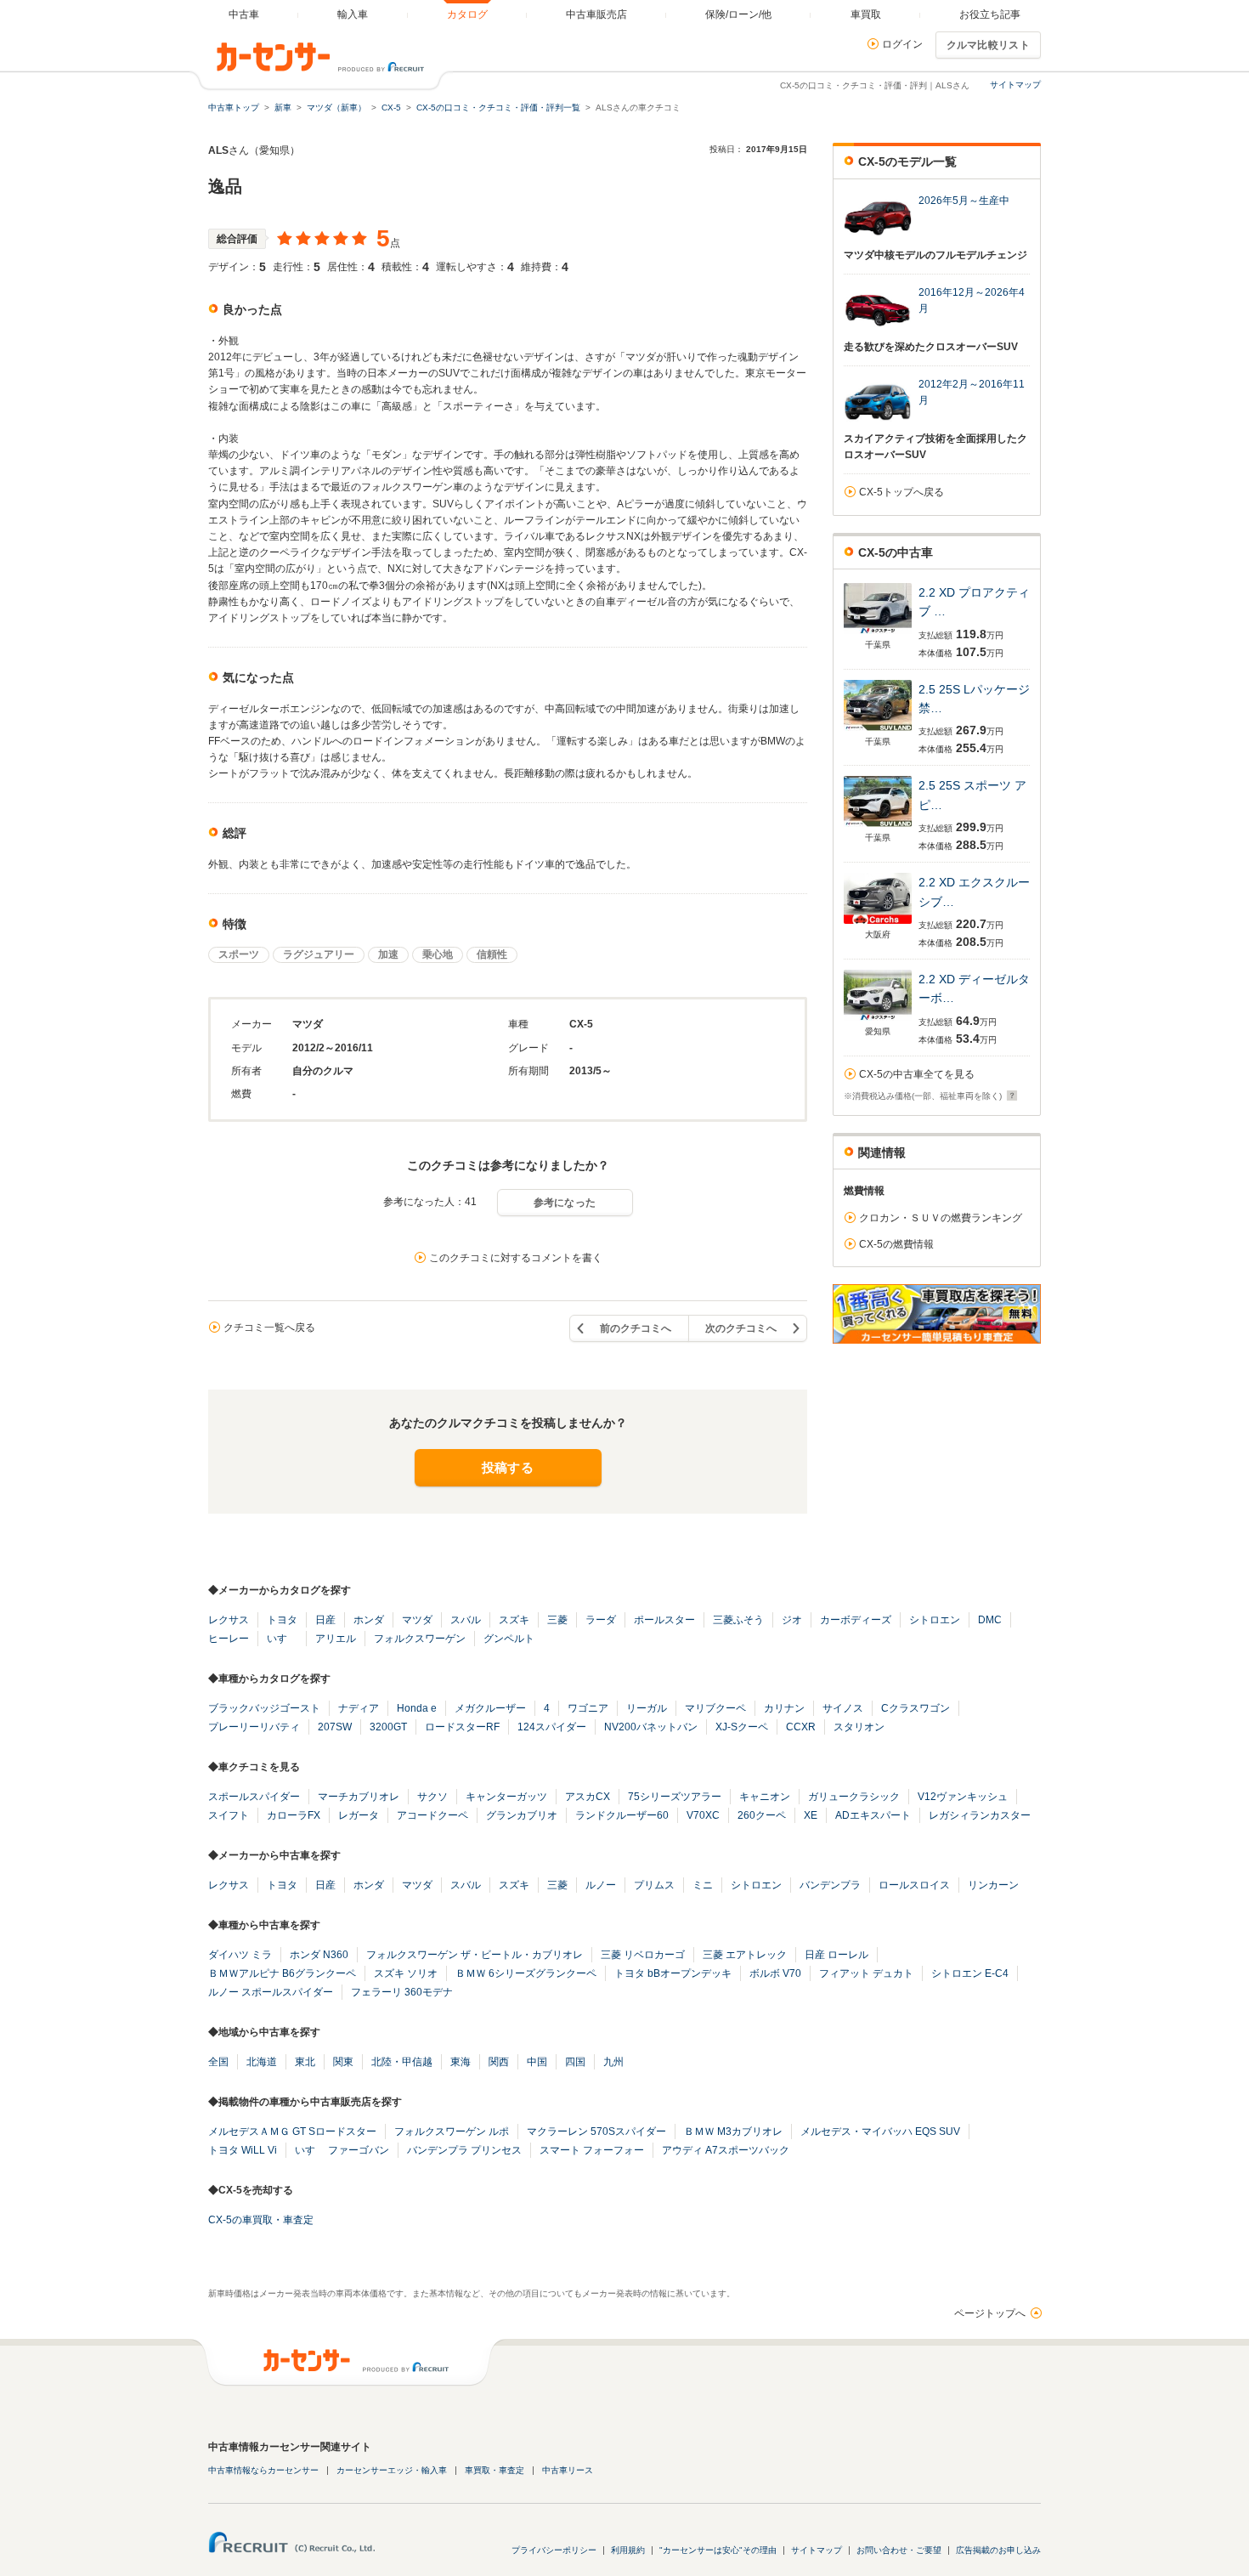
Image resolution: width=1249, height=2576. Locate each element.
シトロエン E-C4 (970, 1973)
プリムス (654, 1885)
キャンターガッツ (506, 1797)
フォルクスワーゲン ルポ (452, 2132)
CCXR (801, 1727)
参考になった (565, 1203)
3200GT (388, 1727)
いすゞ (282, 1639)
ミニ (703, 1885)
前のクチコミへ (636, 1328)
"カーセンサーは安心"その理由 (718, 2550)
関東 (343, 2062)
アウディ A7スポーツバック (726, 2150)
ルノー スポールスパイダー (271, 1992)
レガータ (359, 1815)
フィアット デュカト (866, 1973)
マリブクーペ (715, 1708)
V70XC (703, 1815)
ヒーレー (229, 1639)
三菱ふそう (738, 1620)
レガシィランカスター (980, 1815)
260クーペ (762, 1815)
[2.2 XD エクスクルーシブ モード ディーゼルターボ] (878, 923)
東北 (305, 2062)
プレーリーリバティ (254, 1727)
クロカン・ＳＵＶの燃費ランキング (941, 1218)
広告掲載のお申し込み (998, 2550)
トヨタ (282, 1620)
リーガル (647, 1708)
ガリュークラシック (854, 1797)
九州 (613, 2062)
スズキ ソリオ (406, 1973)
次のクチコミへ (741, 1328)
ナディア (359, 1708)
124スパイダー (552, 1727)
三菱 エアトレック (745, 1955)
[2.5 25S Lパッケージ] (878, 730)
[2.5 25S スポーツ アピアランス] (878, 827)
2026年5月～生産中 (964, 201)
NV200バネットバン (651, 1727)
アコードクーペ (432, 1815)
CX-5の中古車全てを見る (917, 1074)
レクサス (229, 1620)
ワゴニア (588, 1708)
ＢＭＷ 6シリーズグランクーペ (526, 1973)
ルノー (601, 1885)
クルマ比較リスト (988, 45)
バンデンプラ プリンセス (464, 2150)
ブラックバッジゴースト (264, 1708)
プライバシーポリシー (554, 2550)
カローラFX (294, 1815)
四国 (575, 2062)
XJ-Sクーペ (742, 1727)
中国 (537, 2062)
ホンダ (369, 1620)
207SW (335, 1727)
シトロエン (935, 1620)
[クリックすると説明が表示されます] (1010, 1096)
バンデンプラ (830, 1885)
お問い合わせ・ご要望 (899, 2550)
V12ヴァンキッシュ (963, 1797)
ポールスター (664, 1620)
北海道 (262, 2062)
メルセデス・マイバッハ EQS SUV (880, 2132)
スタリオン (859, 1727)
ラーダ (601, 1620)
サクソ (432, 1797)
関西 (499, 2062)
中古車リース (568, 2470)
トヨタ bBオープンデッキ (673, 1973)
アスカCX (588, 1797)
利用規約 (628, 2550)
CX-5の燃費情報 (896, 1244)
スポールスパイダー (254, 1797)
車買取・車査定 (495, 2470)
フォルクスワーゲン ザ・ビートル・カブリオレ (475, 1955)
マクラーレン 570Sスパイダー (596, 2132)
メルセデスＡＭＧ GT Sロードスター (292, 2132)
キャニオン (765, 1797)
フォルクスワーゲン (420, 1639)
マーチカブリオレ (359, 1797)
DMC (990, 1620)
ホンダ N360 (319, 1955)
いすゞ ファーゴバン (342, 2150)
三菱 (557, 1620)
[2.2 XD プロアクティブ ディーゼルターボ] (878, 634)
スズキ (514, 1620)
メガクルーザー (490, 1708)
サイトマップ (1015, 85)
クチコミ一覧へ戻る (269, 1328)
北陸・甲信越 (402, 2062)
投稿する (508, 1467)
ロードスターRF (462, 1727)
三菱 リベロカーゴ (643, 1955)
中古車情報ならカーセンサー (263, 2470)
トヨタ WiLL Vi (243, 2150)
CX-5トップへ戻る (901, 492)
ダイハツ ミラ (240, 1955)
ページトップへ (990, 2313)
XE (811, 1815)
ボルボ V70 (775, 1973)
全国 (218, 2062)
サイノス (843, 1708)
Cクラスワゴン (916, 1708)
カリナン (784, 1708)
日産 (325, 1620)
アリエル (336, 1639)
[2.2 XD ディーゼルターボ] (878, 1020)
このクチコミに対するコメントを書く (516, 1258)
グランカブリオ (522, 1815)
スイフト (229, 1815)
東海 (461, 2062)
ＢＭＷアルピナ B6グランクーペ (282, 1973)
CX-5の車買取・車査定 (261, 2220)
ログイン (902, 44)
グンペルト (509, 1639)
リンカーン (993, 1885)
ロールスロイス (914, 1885)
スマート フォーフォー (592, 2150)
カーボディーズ (856, 1620)
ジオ (792, 1620)
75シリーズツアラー (675, 1797)
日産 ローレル (836, 1955)
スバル (466, 1620)
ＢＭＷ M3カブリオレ (733, 2132)
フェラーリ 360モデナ (402, 1992)
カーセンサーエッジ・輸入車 (392, 2470)
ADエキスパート (873, 1815)
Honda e (417, 1708)
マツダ (417, 1620)
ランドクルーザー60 (622, 1815)
